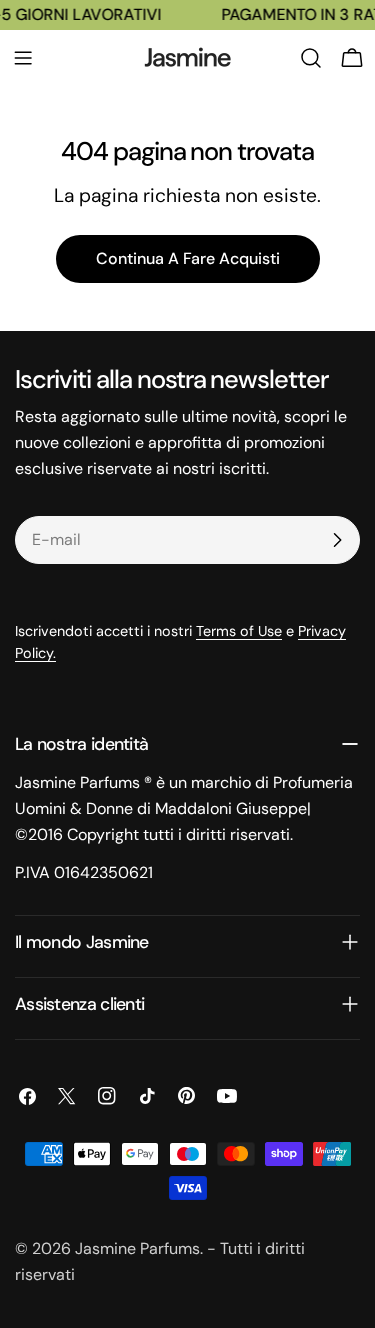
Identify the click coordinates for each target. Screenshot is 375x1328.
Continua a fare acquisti (188, 258)
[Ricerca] (311, 58)
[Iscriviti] (337, 540)
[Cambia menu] (23, 58)
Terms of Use (239, 631)
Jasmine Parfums (137, 1248)
